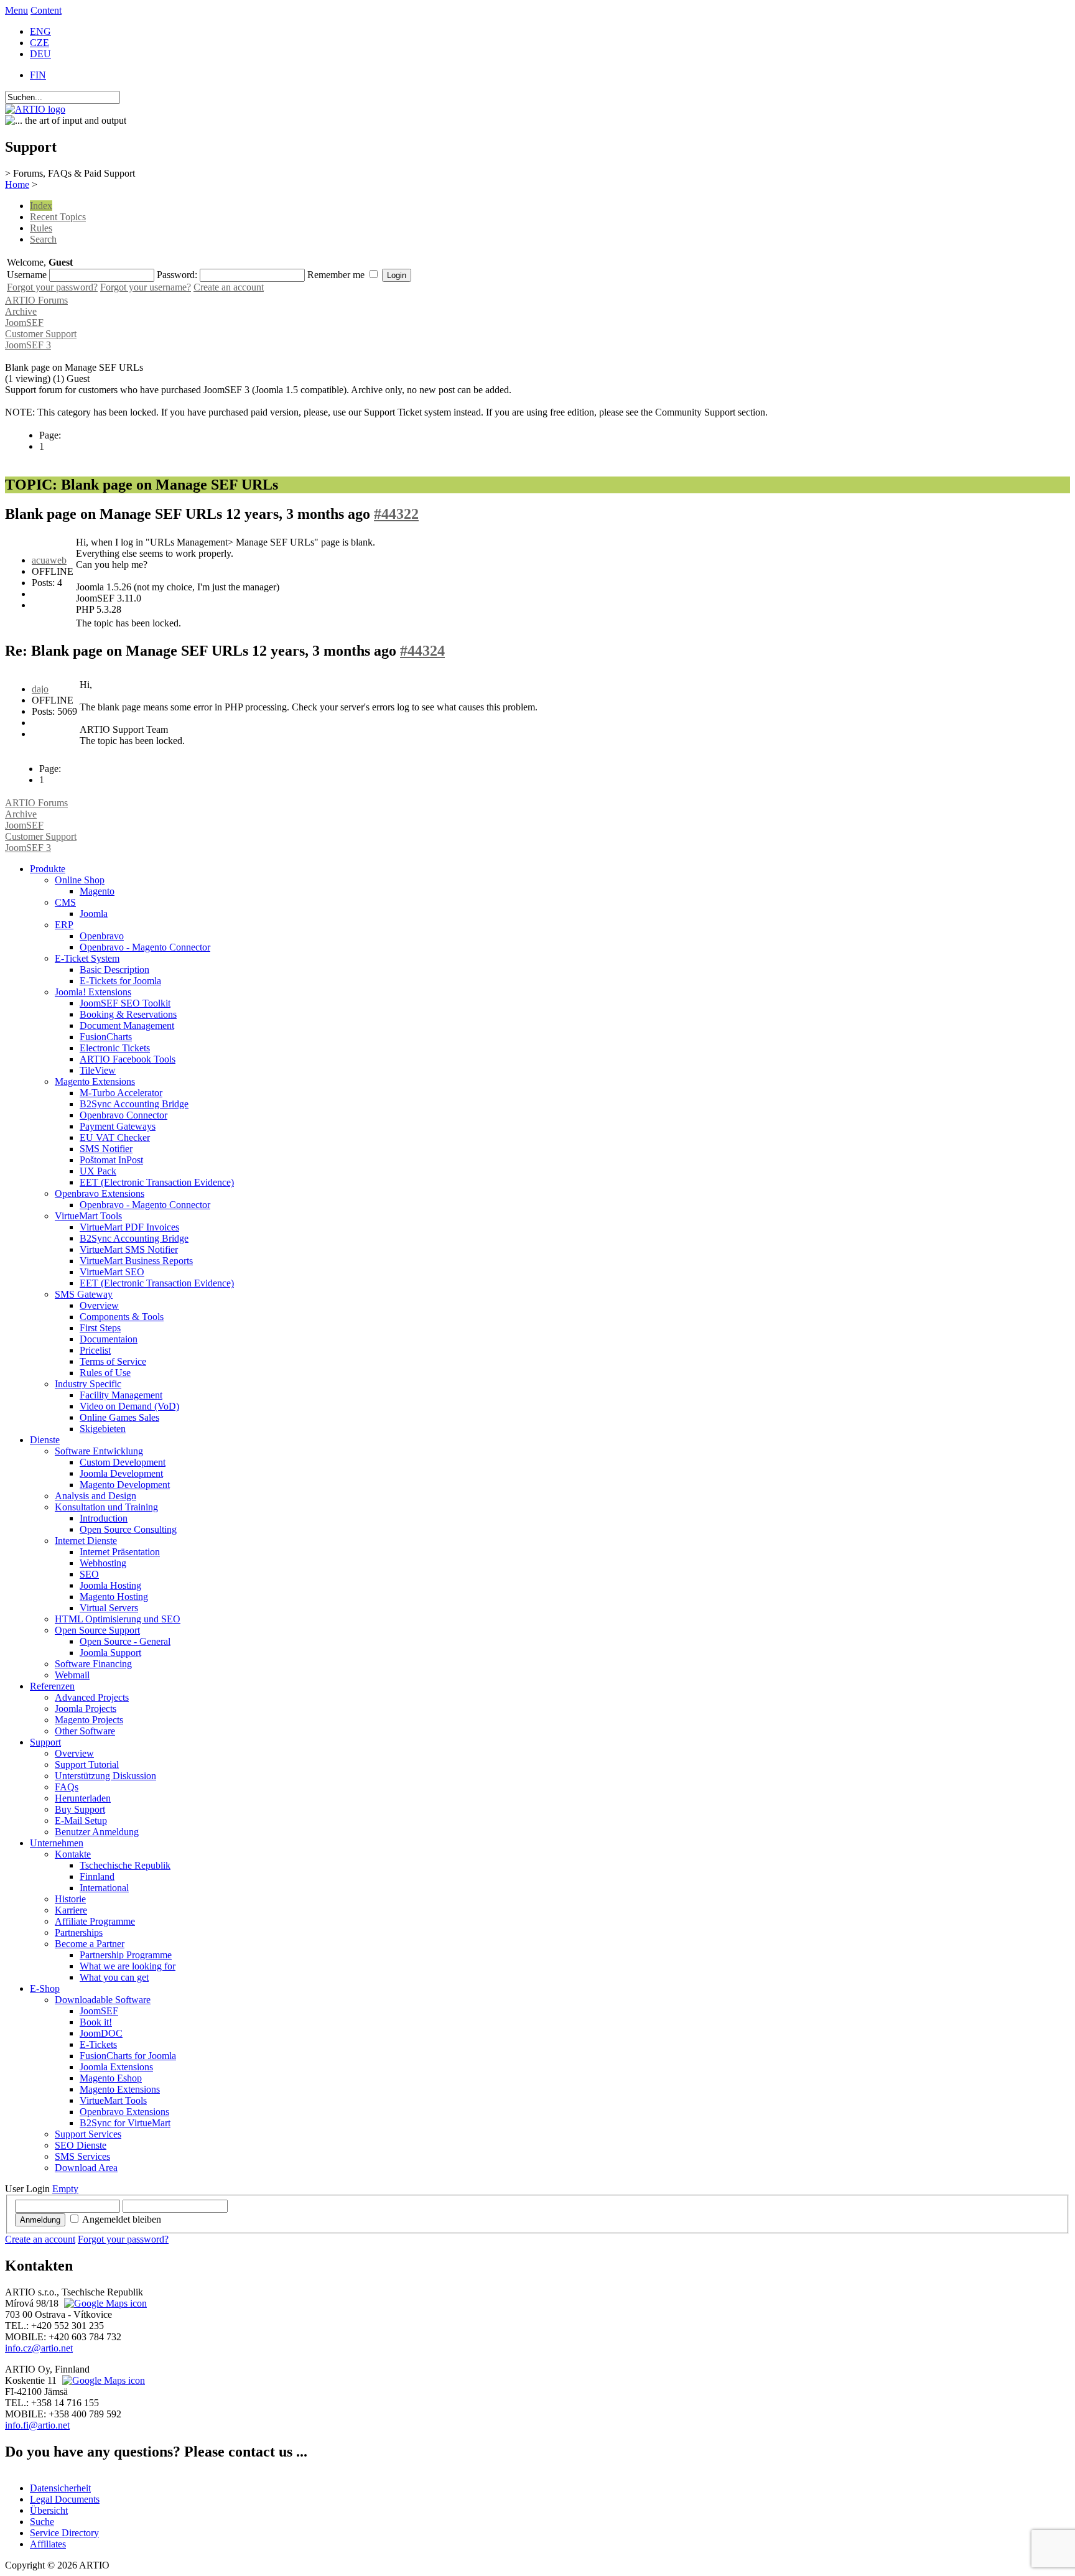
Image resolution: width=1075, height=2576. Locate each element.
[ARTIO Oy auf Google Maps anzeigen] (102, 2380)
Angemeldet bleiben (122, 2219)
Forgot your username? (146, 287)
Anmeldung (40, 2220)
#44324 (422, 651)
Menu (16, 10)
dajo (40, 689)
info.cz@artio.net (39, 2348)
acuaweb (49, 560)
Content (46, 10)
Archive (21, 311)
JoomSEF (24, 323)
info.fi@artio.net (37, 2425)
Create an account (229, 287)
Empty (65, 2189)
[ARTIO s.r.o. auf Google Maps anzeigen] (104, 2303)
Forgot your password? (52, 287)
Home (17, 184)
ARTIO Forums (36, 300)
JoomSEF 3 (28, 345)
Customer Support (41, 334)
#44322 (396, 514)
